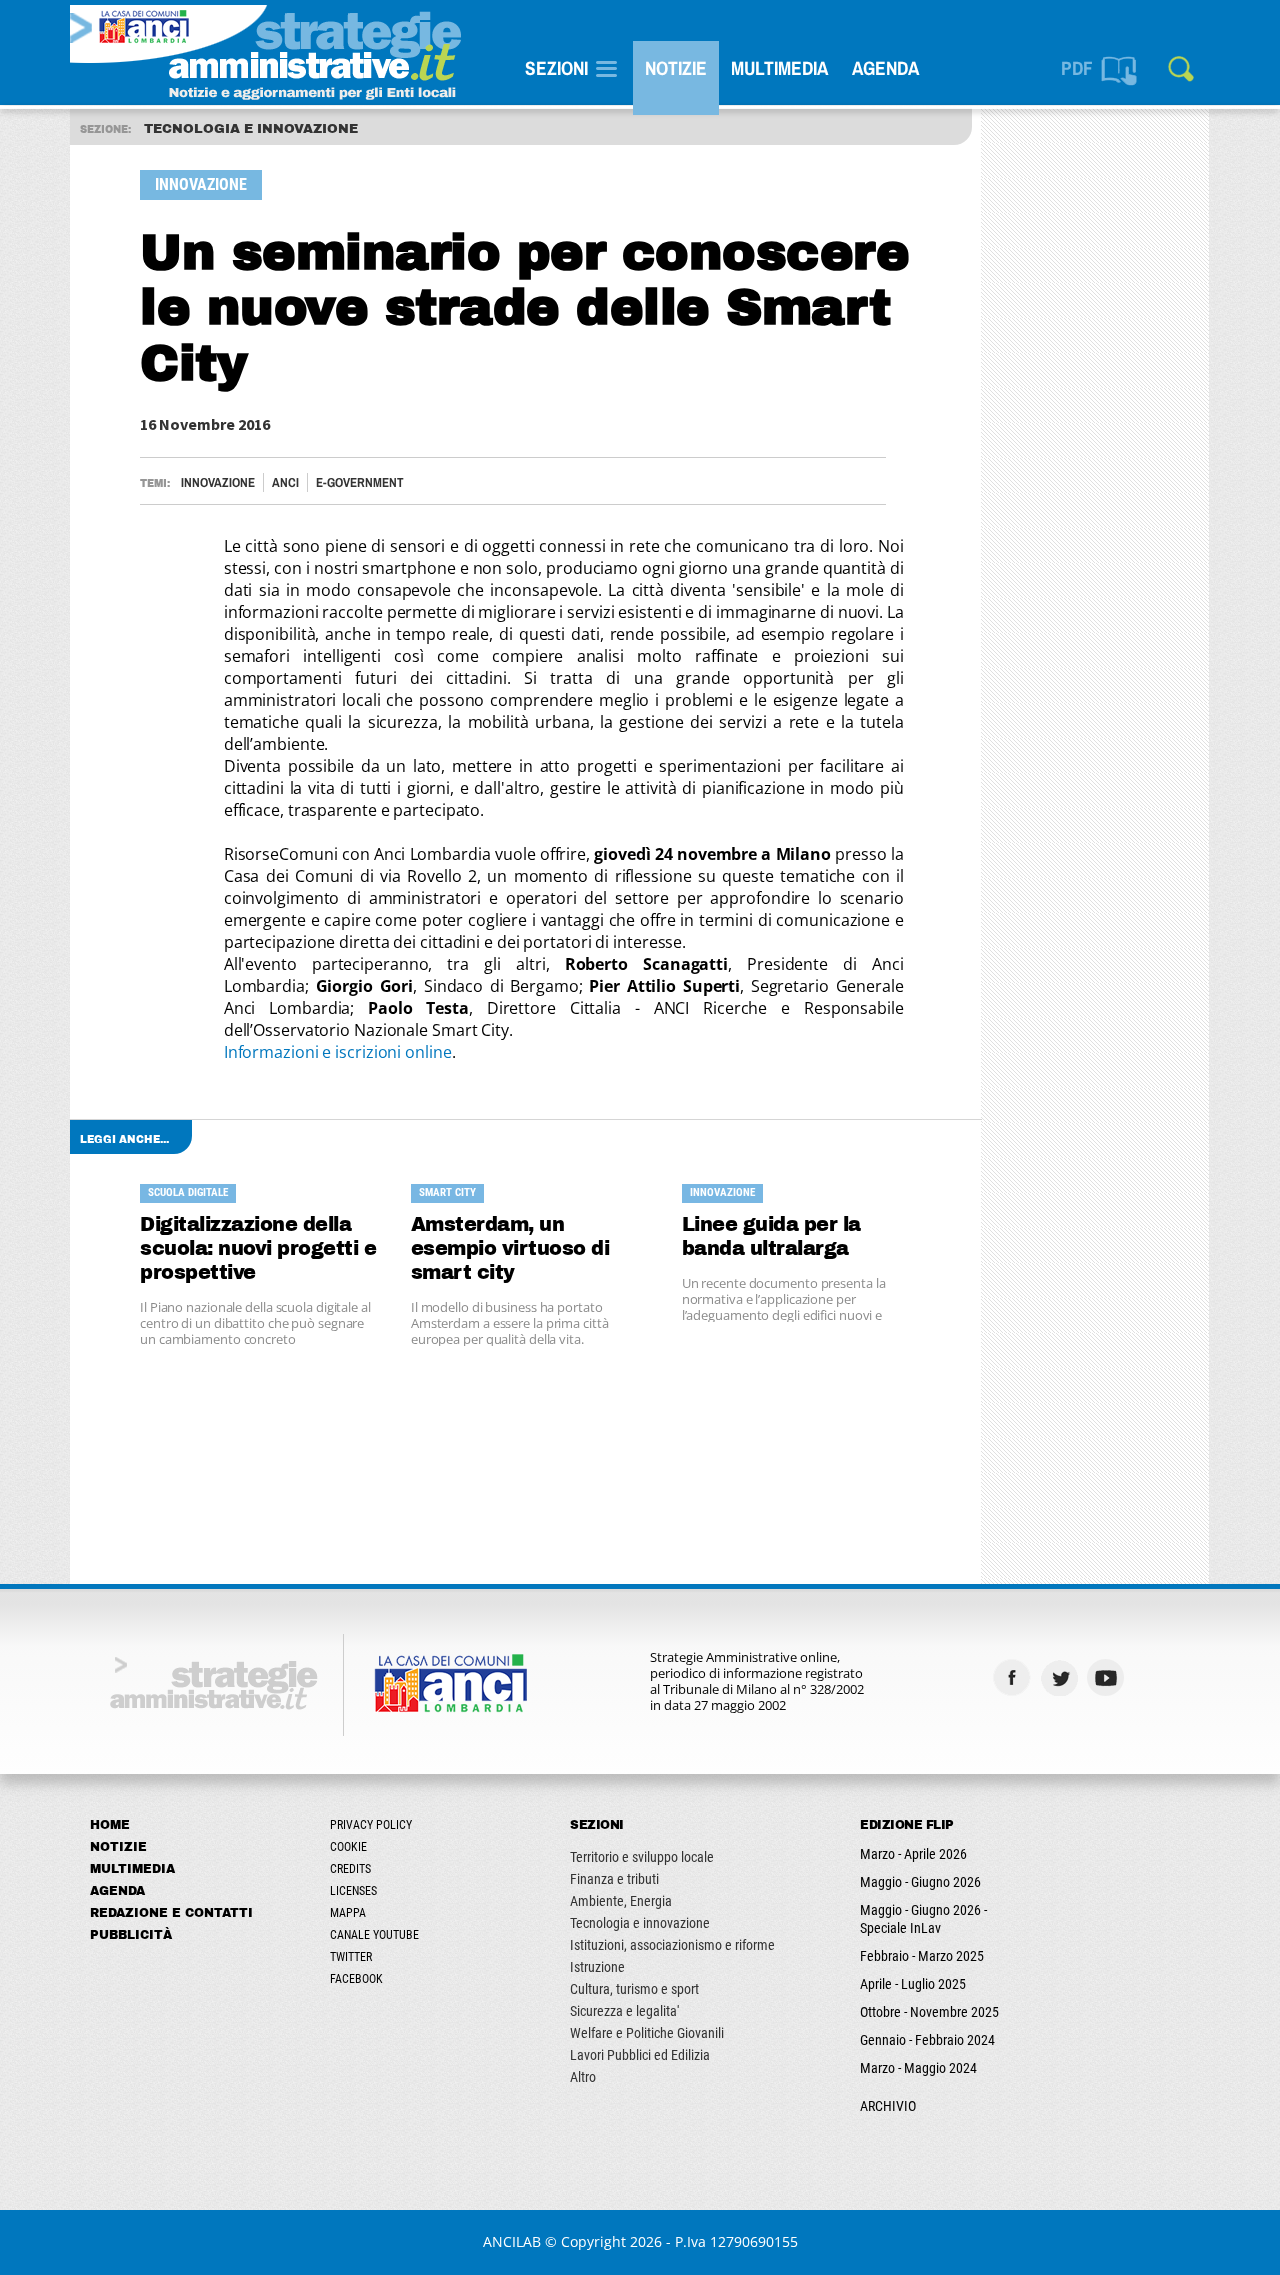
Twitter (351, 1957)
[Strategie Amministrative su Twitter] (1061, 1677)
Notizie (676, 68)
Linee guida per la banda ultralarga (771, 1236)
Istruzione (597, 1967)
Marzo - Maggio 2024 (918, 2068)
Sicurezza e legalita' (624, 2011)
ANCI (285, 482)
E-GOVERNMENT (360, 482)
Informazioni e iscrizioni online (338, 1052)
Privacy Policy (371, 1825)
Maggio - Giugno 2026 (920, 1882)
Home (110, 1825)
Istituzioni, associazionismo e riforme (672, 1945)
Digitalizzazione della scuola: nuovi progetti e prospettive (258, 1248)
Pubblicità (131, 1935)
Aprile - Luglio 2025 (913, 1984)
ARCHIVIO (888, 2106)
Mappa (348, 1913)
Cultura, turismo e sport (634, 1989)
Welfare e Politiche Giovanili (647, 2033)
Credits (350, 1869)
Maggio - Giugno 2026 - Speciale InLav (923, 1919)
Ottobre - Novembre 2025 (929, 2012)
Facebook (356, 1979)
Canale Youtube (374, 1935)
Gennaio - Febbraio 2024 (927, 2040)
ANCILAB (512, 2241)
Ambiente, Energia (621, 1901)
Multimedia (779, 68)
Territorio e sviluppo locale (642, 1857)
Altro (583, 2077)
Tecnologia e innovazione (640, 1923)
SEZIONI (556, 68)
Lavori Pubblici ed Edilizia (640, 2055)
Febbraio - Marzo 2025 (922, 1956)
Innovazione (218, 482)
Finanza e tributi (614, 1879)
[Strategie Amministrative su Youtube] (1108, 1677)
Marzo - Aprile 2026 (913, 1854)
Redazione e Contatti (171, 1913)
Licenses (353, 1891)
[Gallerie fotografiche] (1155, 1677)
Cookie (348, 1847)
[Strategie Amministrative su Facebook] (1014, 1677)
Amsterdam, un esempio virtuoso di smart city (510, 1248)
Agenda (885, 68)
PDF (1077, 68)
